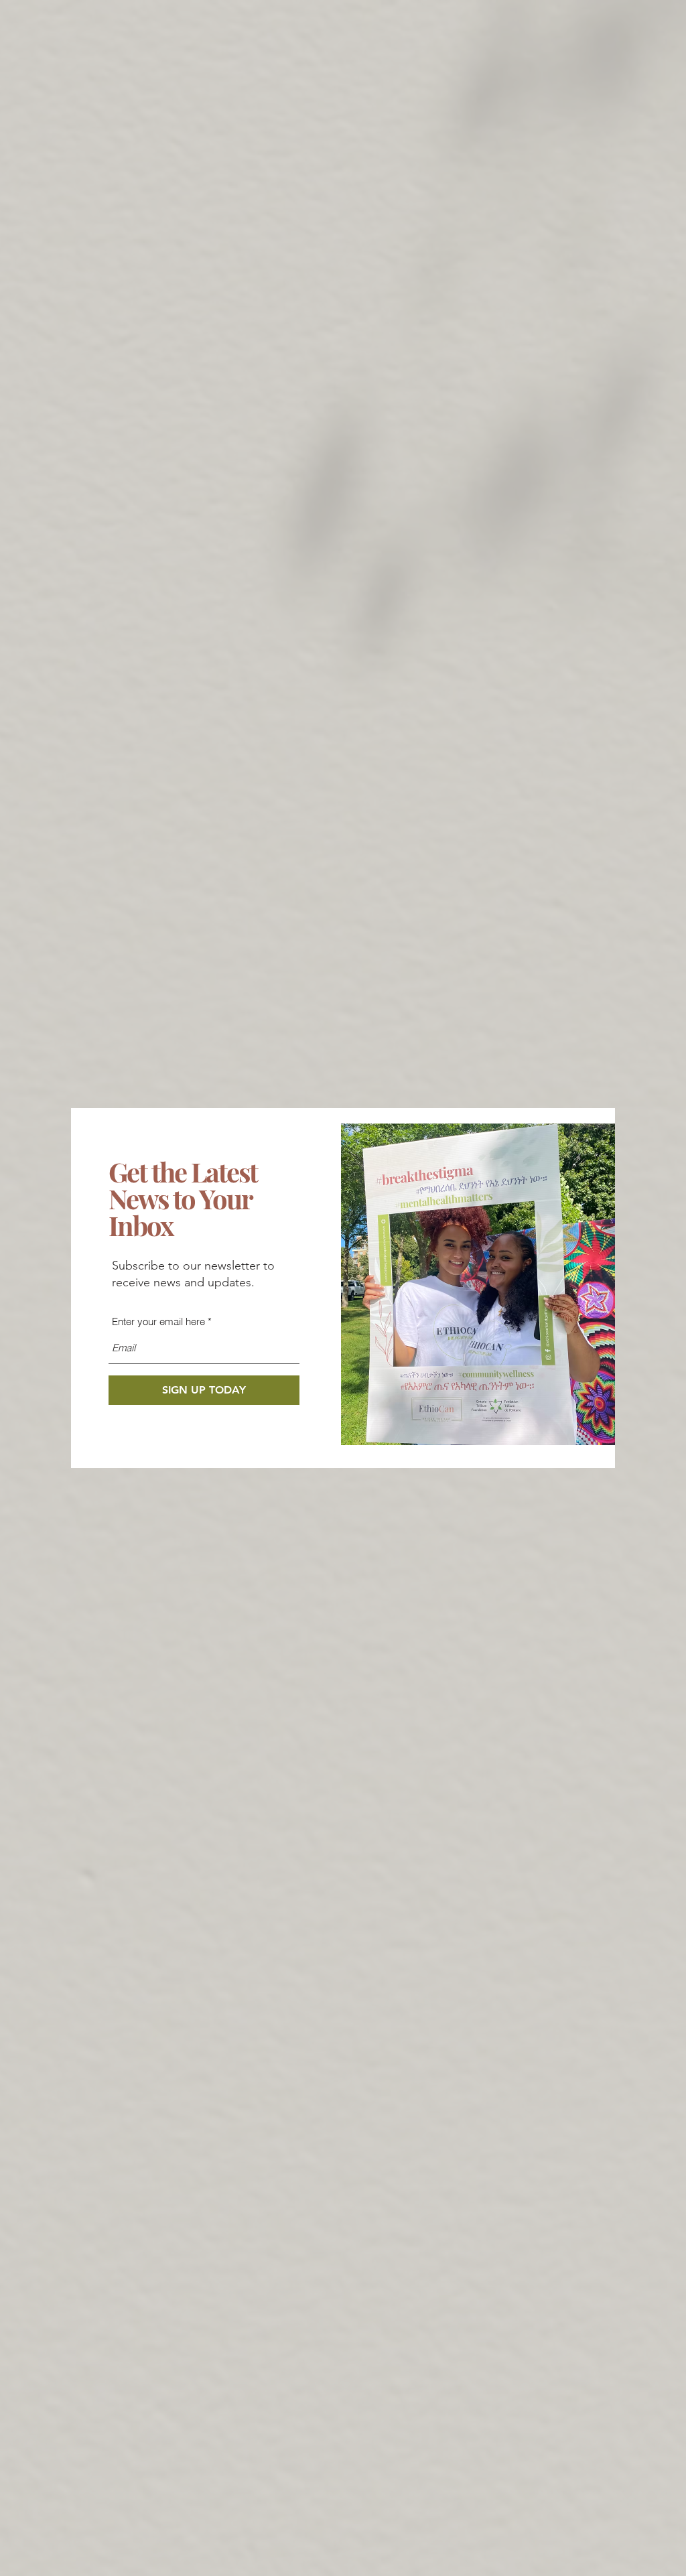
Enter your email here (158, 1321)
